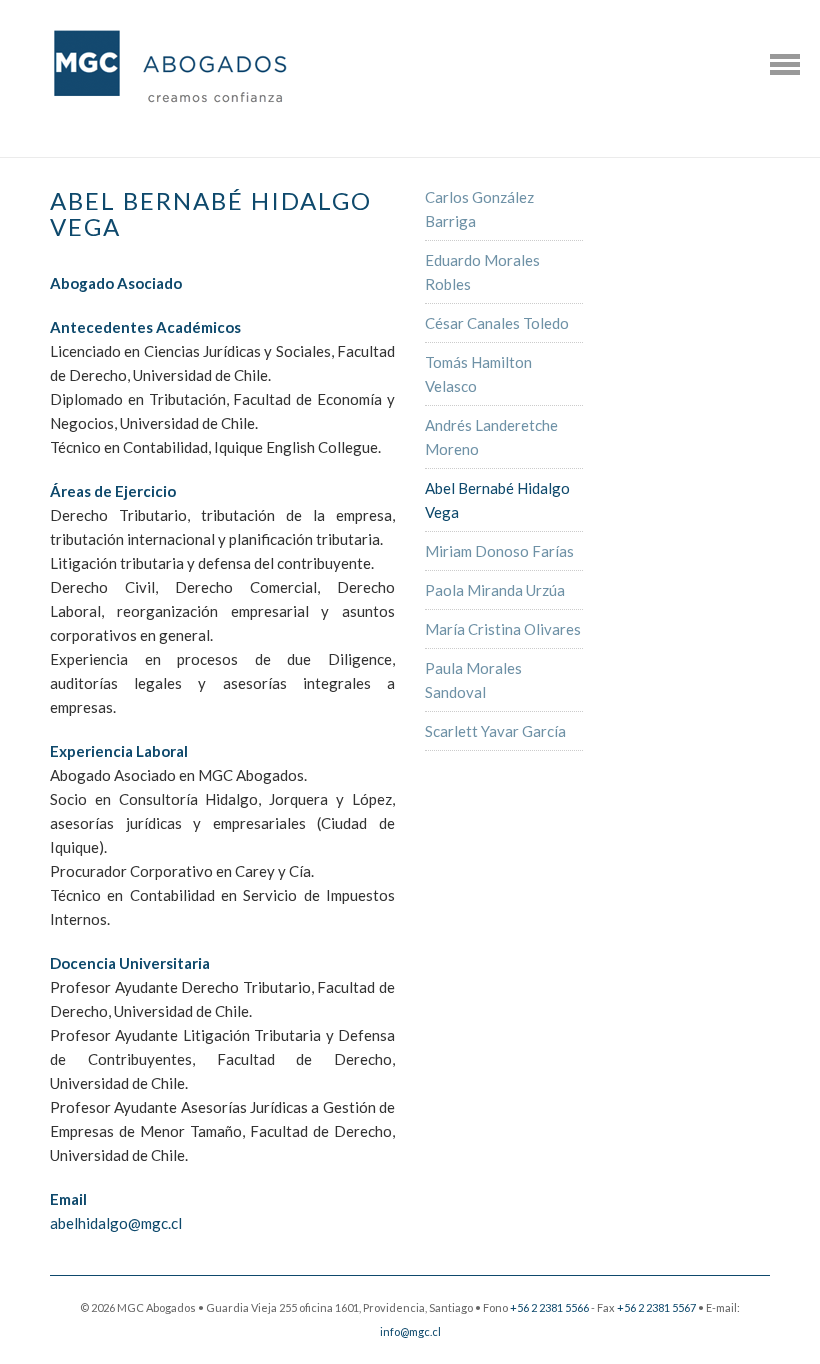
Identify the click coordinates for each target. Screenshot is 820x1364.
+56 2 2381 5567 (656, 1307)
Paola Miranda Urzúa (495, 590)
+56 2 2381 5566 (549, 1307)
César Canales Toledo (497, 323)
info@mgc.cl (410, 1331)
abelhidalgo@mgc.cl (116, 1223)
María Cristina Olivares (503, 629)
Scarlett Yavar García (495, 731)
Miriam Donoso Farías (499, 551)
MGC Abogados (170, 68)
